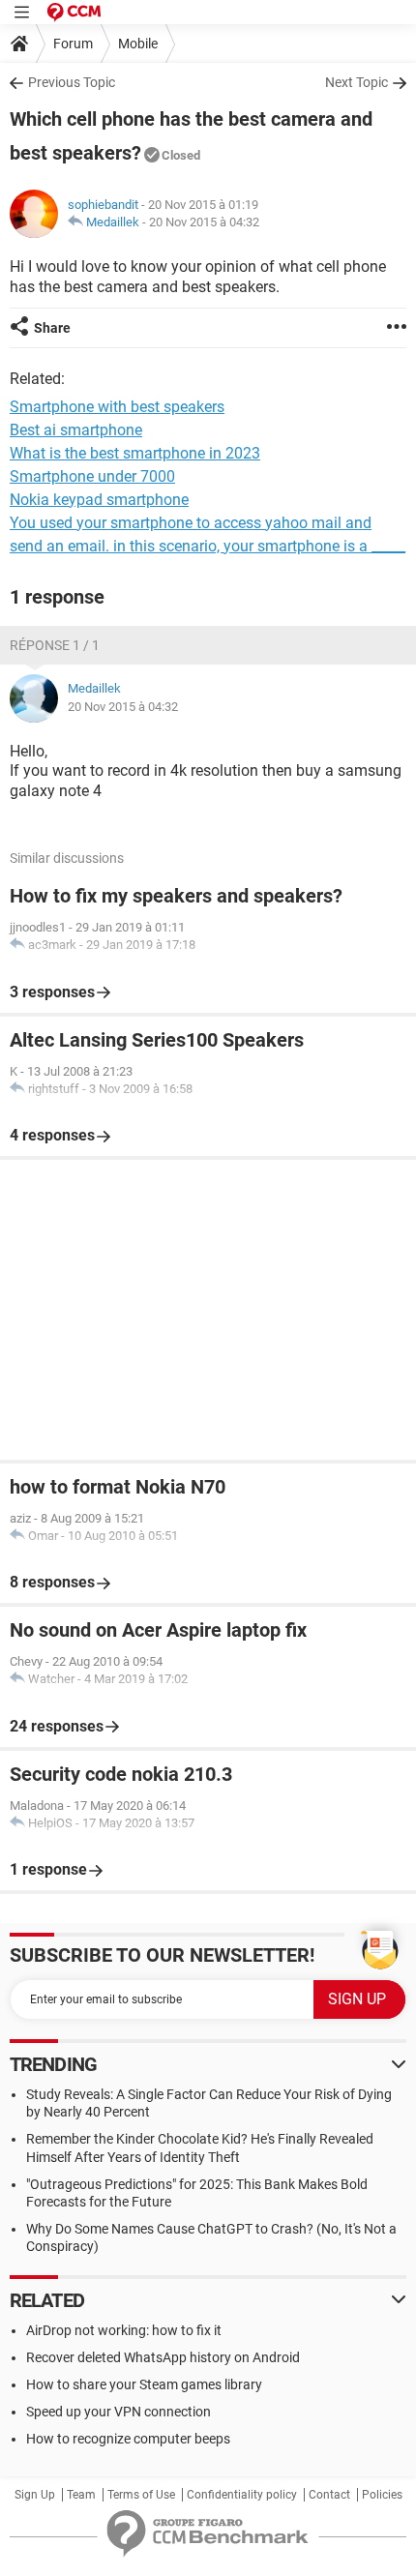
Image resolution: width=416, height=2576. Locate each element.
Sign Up (35, 2495)
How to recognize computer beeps (128, 2439)
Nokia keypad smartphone (99, 500)
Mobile (138, 44)
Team (81, 2495)
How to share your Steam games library (144, 2384)
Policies (382, 2495)
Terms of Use (141, 2495)
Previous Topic (72, 82)
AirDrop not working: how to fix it (124, 2330)
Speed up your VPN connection (119, 2412)
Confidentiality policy (242, 2495)
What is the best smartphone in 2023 (135, 453)
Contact (329, 2495)
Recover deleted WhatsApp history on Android (163, 2357)
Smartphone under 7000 (92, 476)
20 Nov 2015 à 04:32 (204, 222)
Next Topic (357, 82)
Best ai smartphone (76, 430)
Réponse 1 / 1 (55, 645)
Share (52, 328)
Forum (73, 44)
